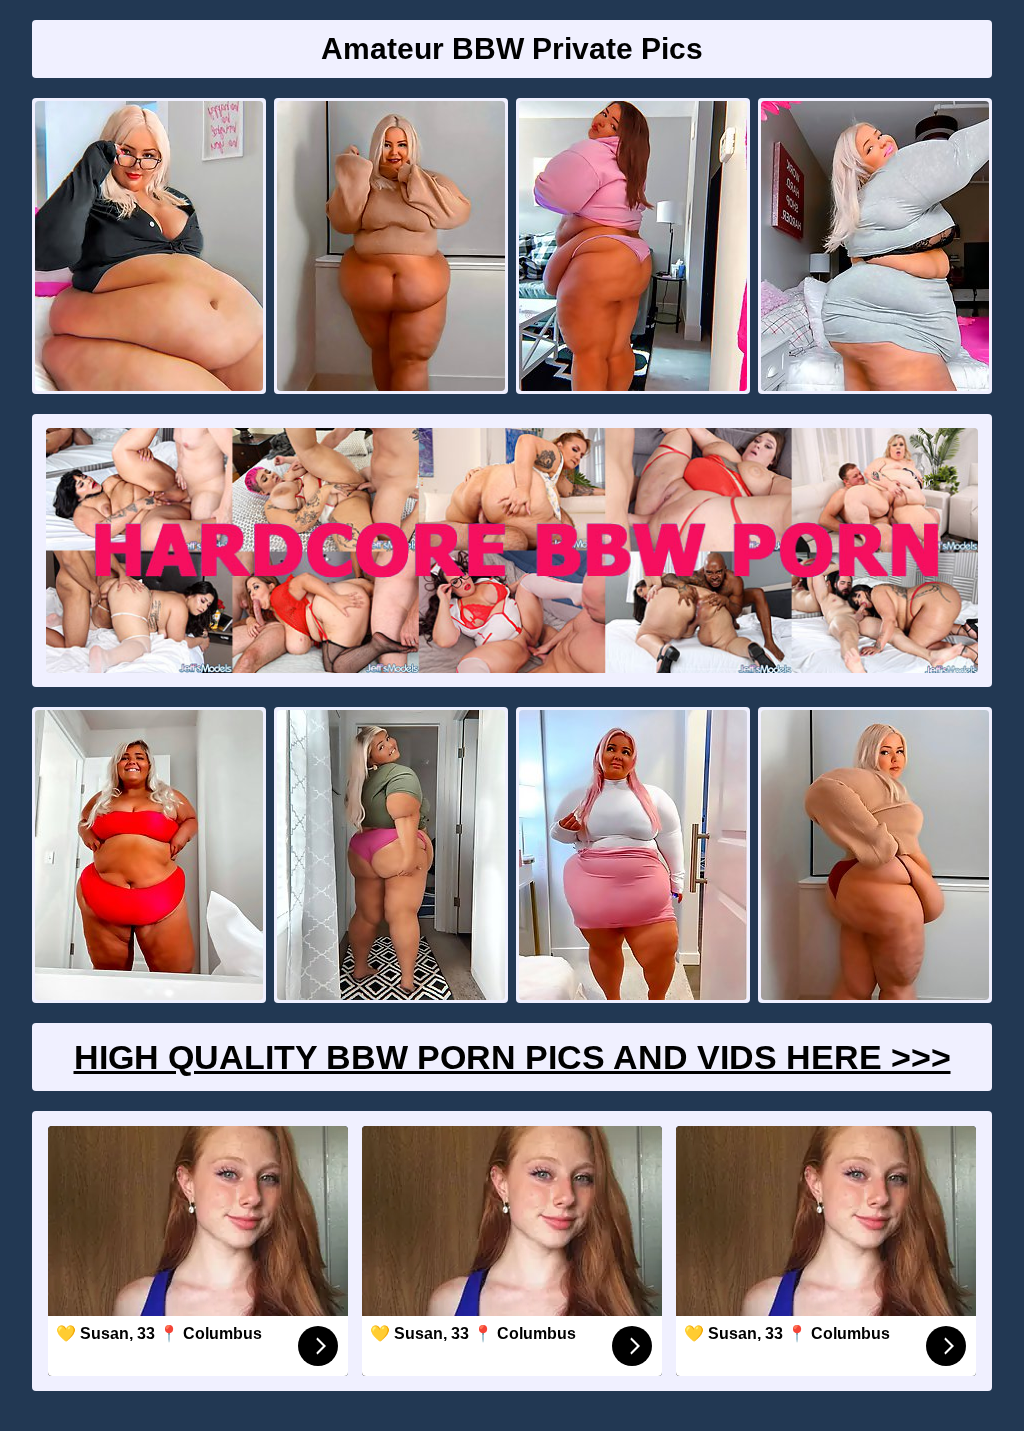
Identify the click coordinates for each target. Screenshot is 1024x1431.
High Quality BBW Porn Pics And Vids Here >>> (512, 1057)
